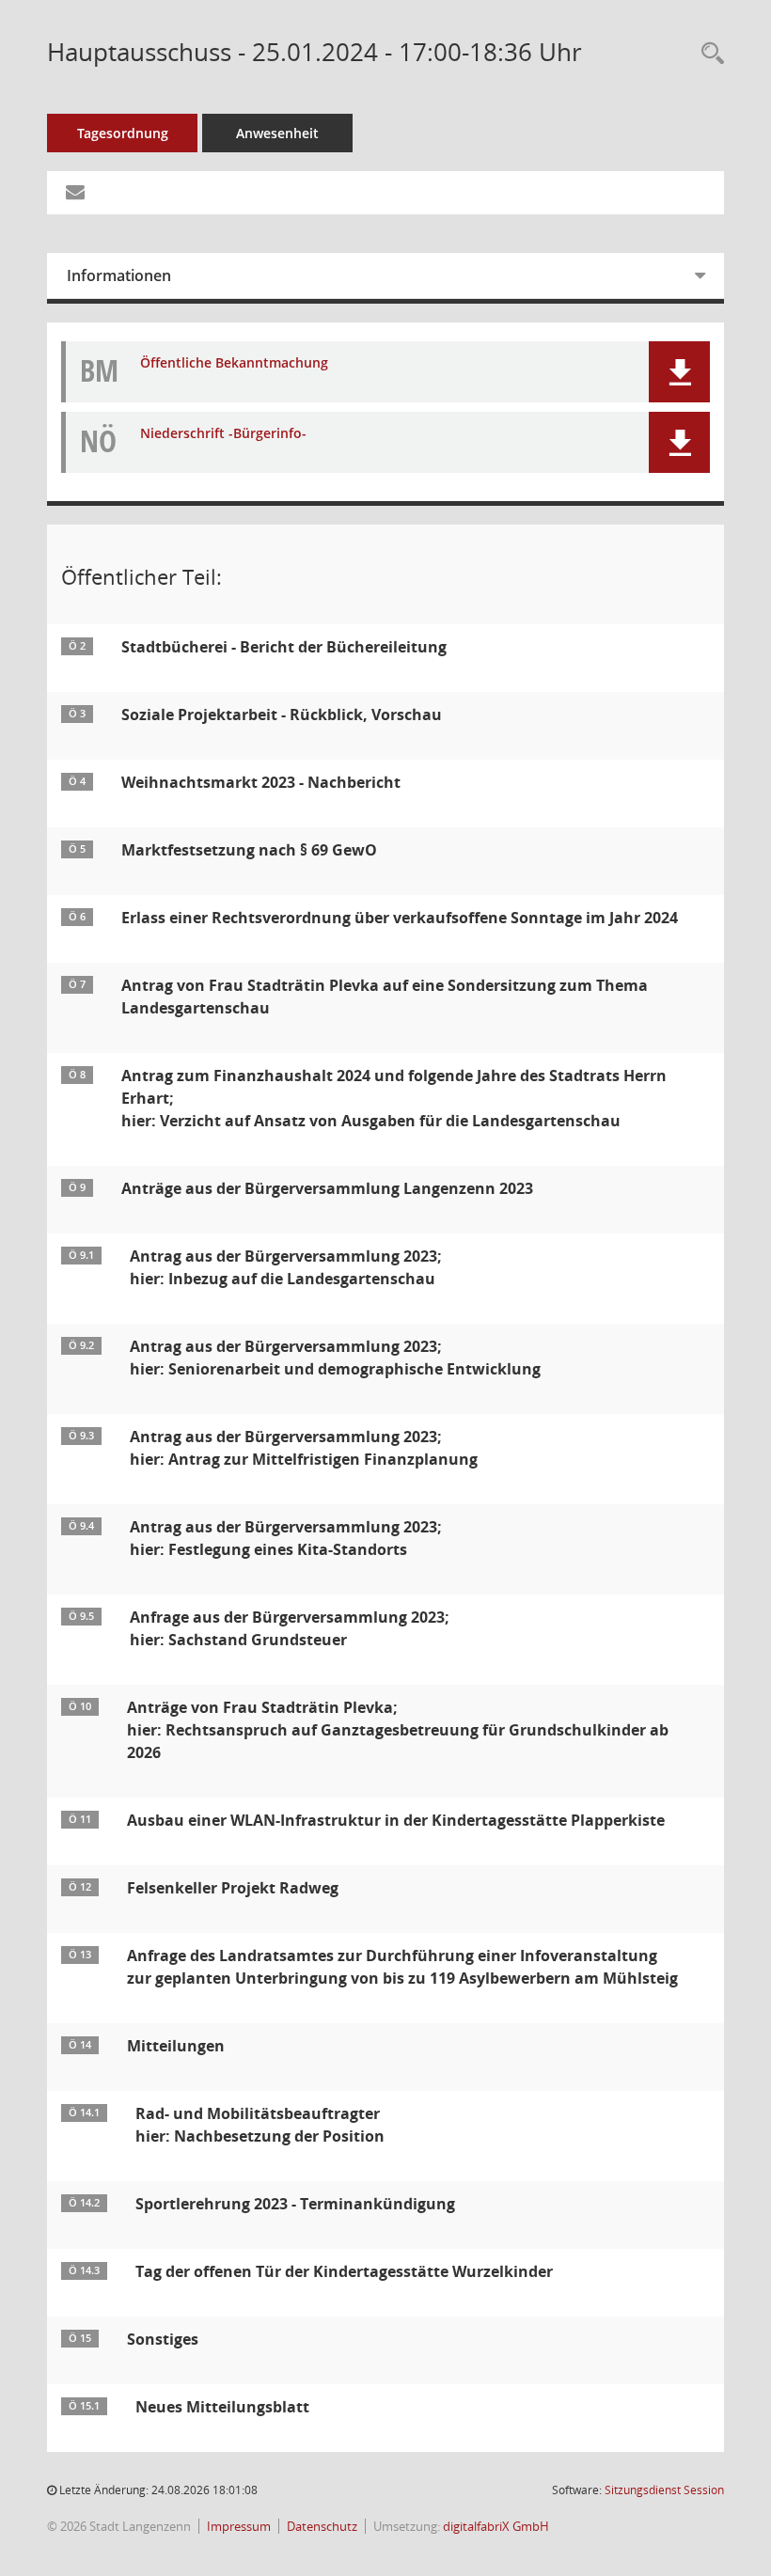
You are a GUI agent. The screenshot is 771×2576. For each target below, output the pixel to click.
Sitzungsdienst (664, 2490)
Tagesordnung (123, 133)
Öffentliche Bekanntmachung (234, 363)
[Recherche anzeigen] (708, 54)
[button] (679, 372)
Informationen (119, 275)
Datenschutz (322, 2527)
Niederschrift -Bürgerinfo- (223, 434)
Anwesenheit (277, 133)
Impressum (239, 2527)
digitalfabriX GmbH (496, 2527)
